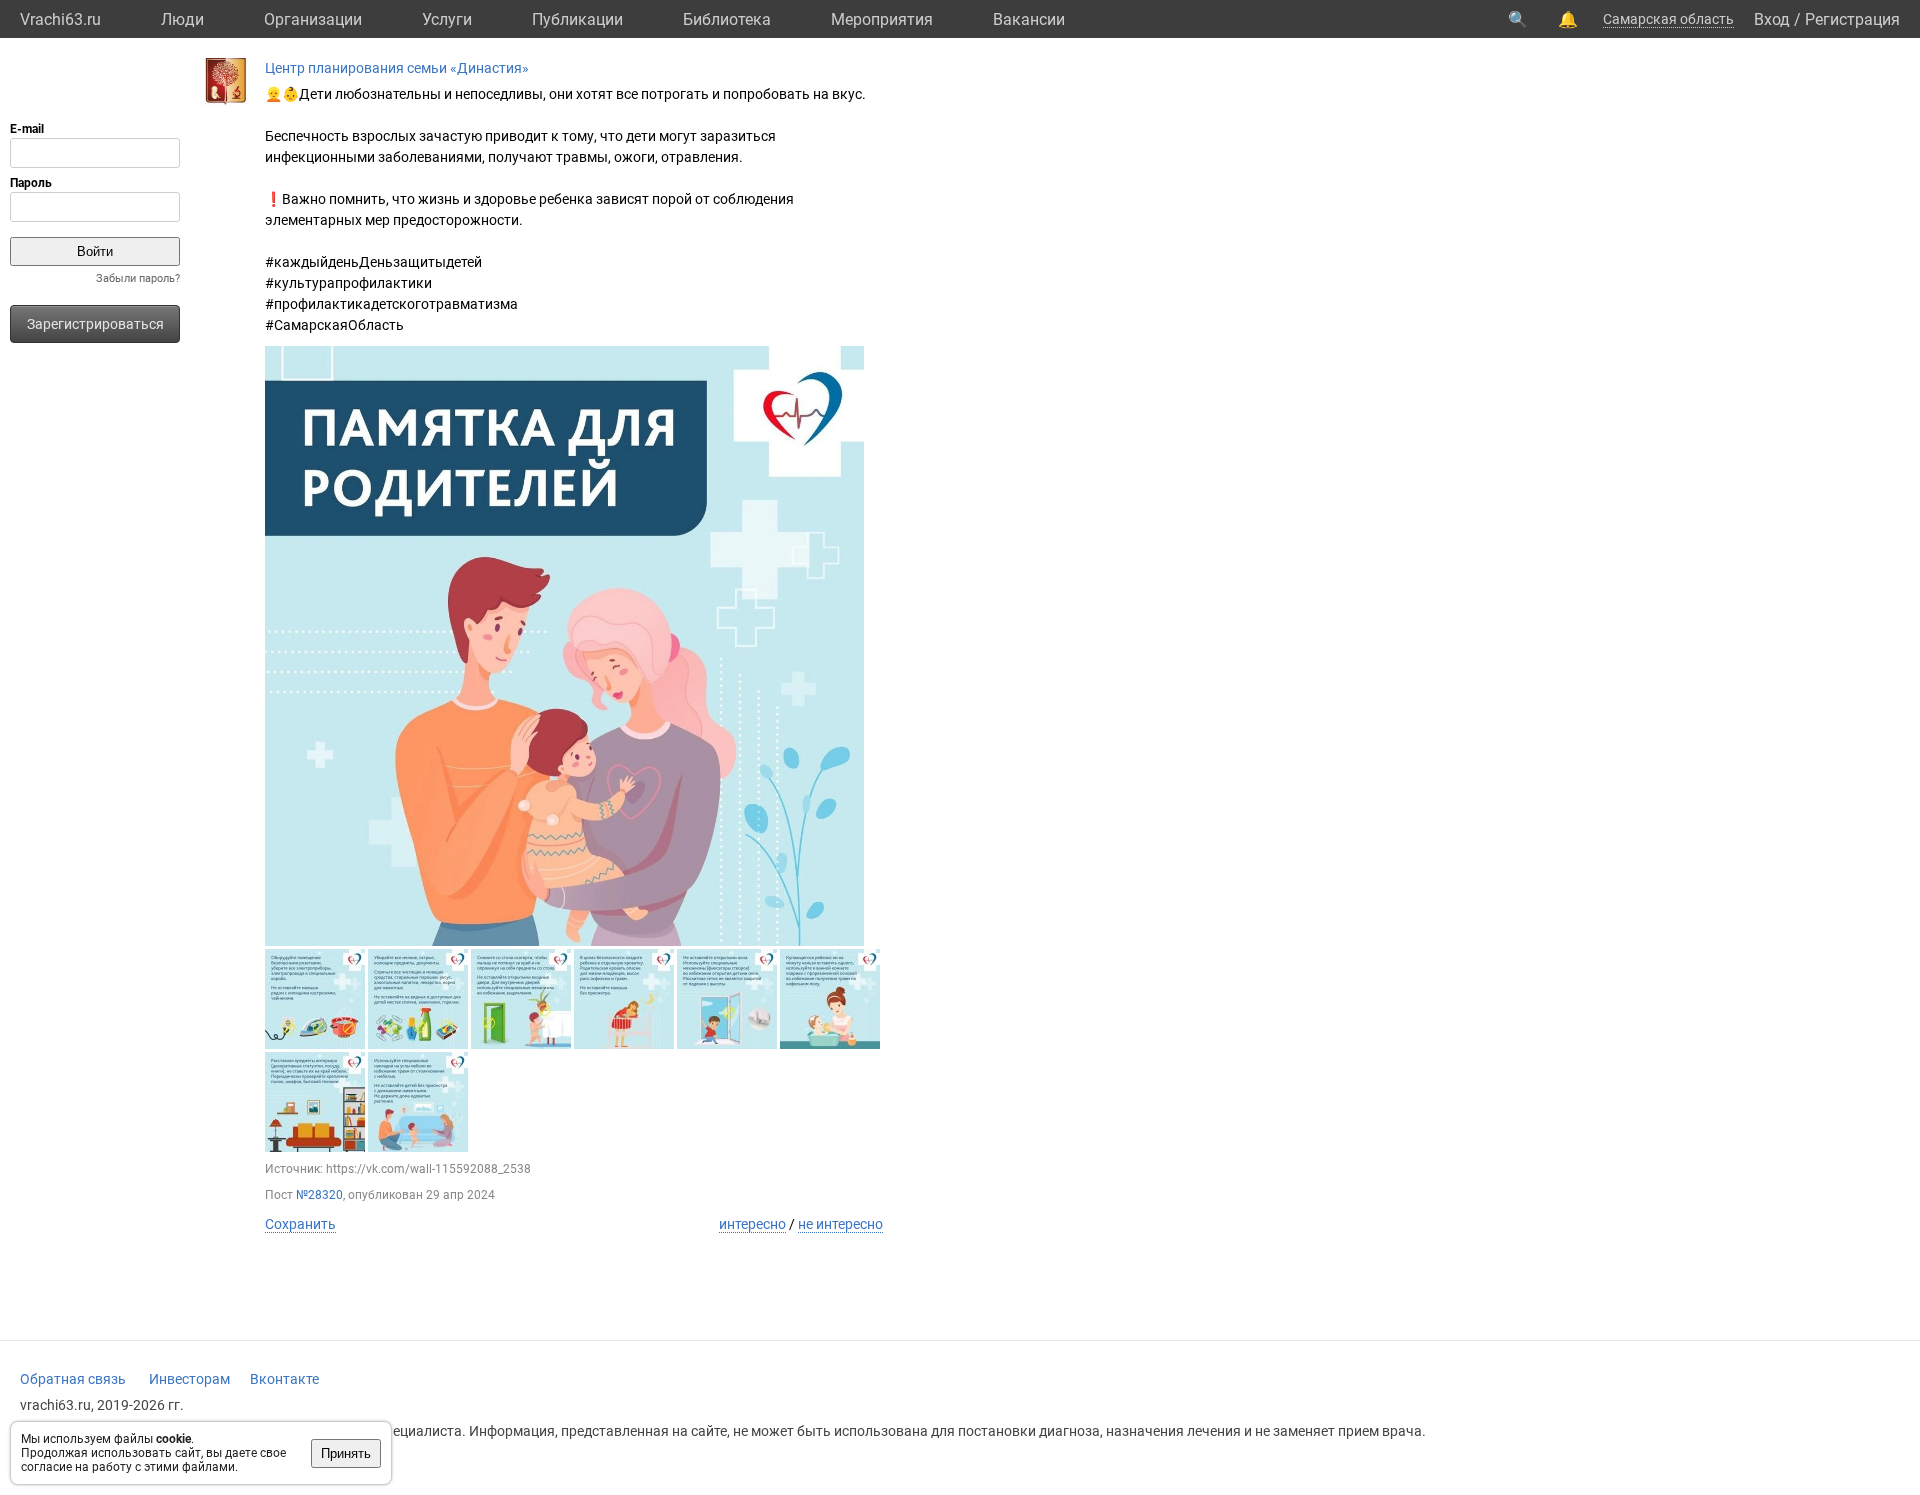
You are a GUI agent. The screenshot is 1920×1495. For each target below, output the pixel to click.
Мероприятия (882, 19)
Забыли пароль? (138, 278)
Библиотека (727, 19)
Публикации (577, 19)
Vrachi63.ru (60, 19)
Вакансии (1029, 19)
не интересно (840, 1224)
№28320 (319, 1195)
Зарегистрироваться (95, 324)
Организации (313, 19)
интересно (752, 1224)
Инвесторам (189, 1379)
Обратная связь (73, 1379)
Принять (346, 1453)
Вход (1772, 19)
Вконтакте (284, 1379)
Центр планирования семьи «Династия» (397, 68)
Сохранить (300, 1224)
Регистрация (1852, 19)
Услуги (447, 19)
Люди (182, 19)
